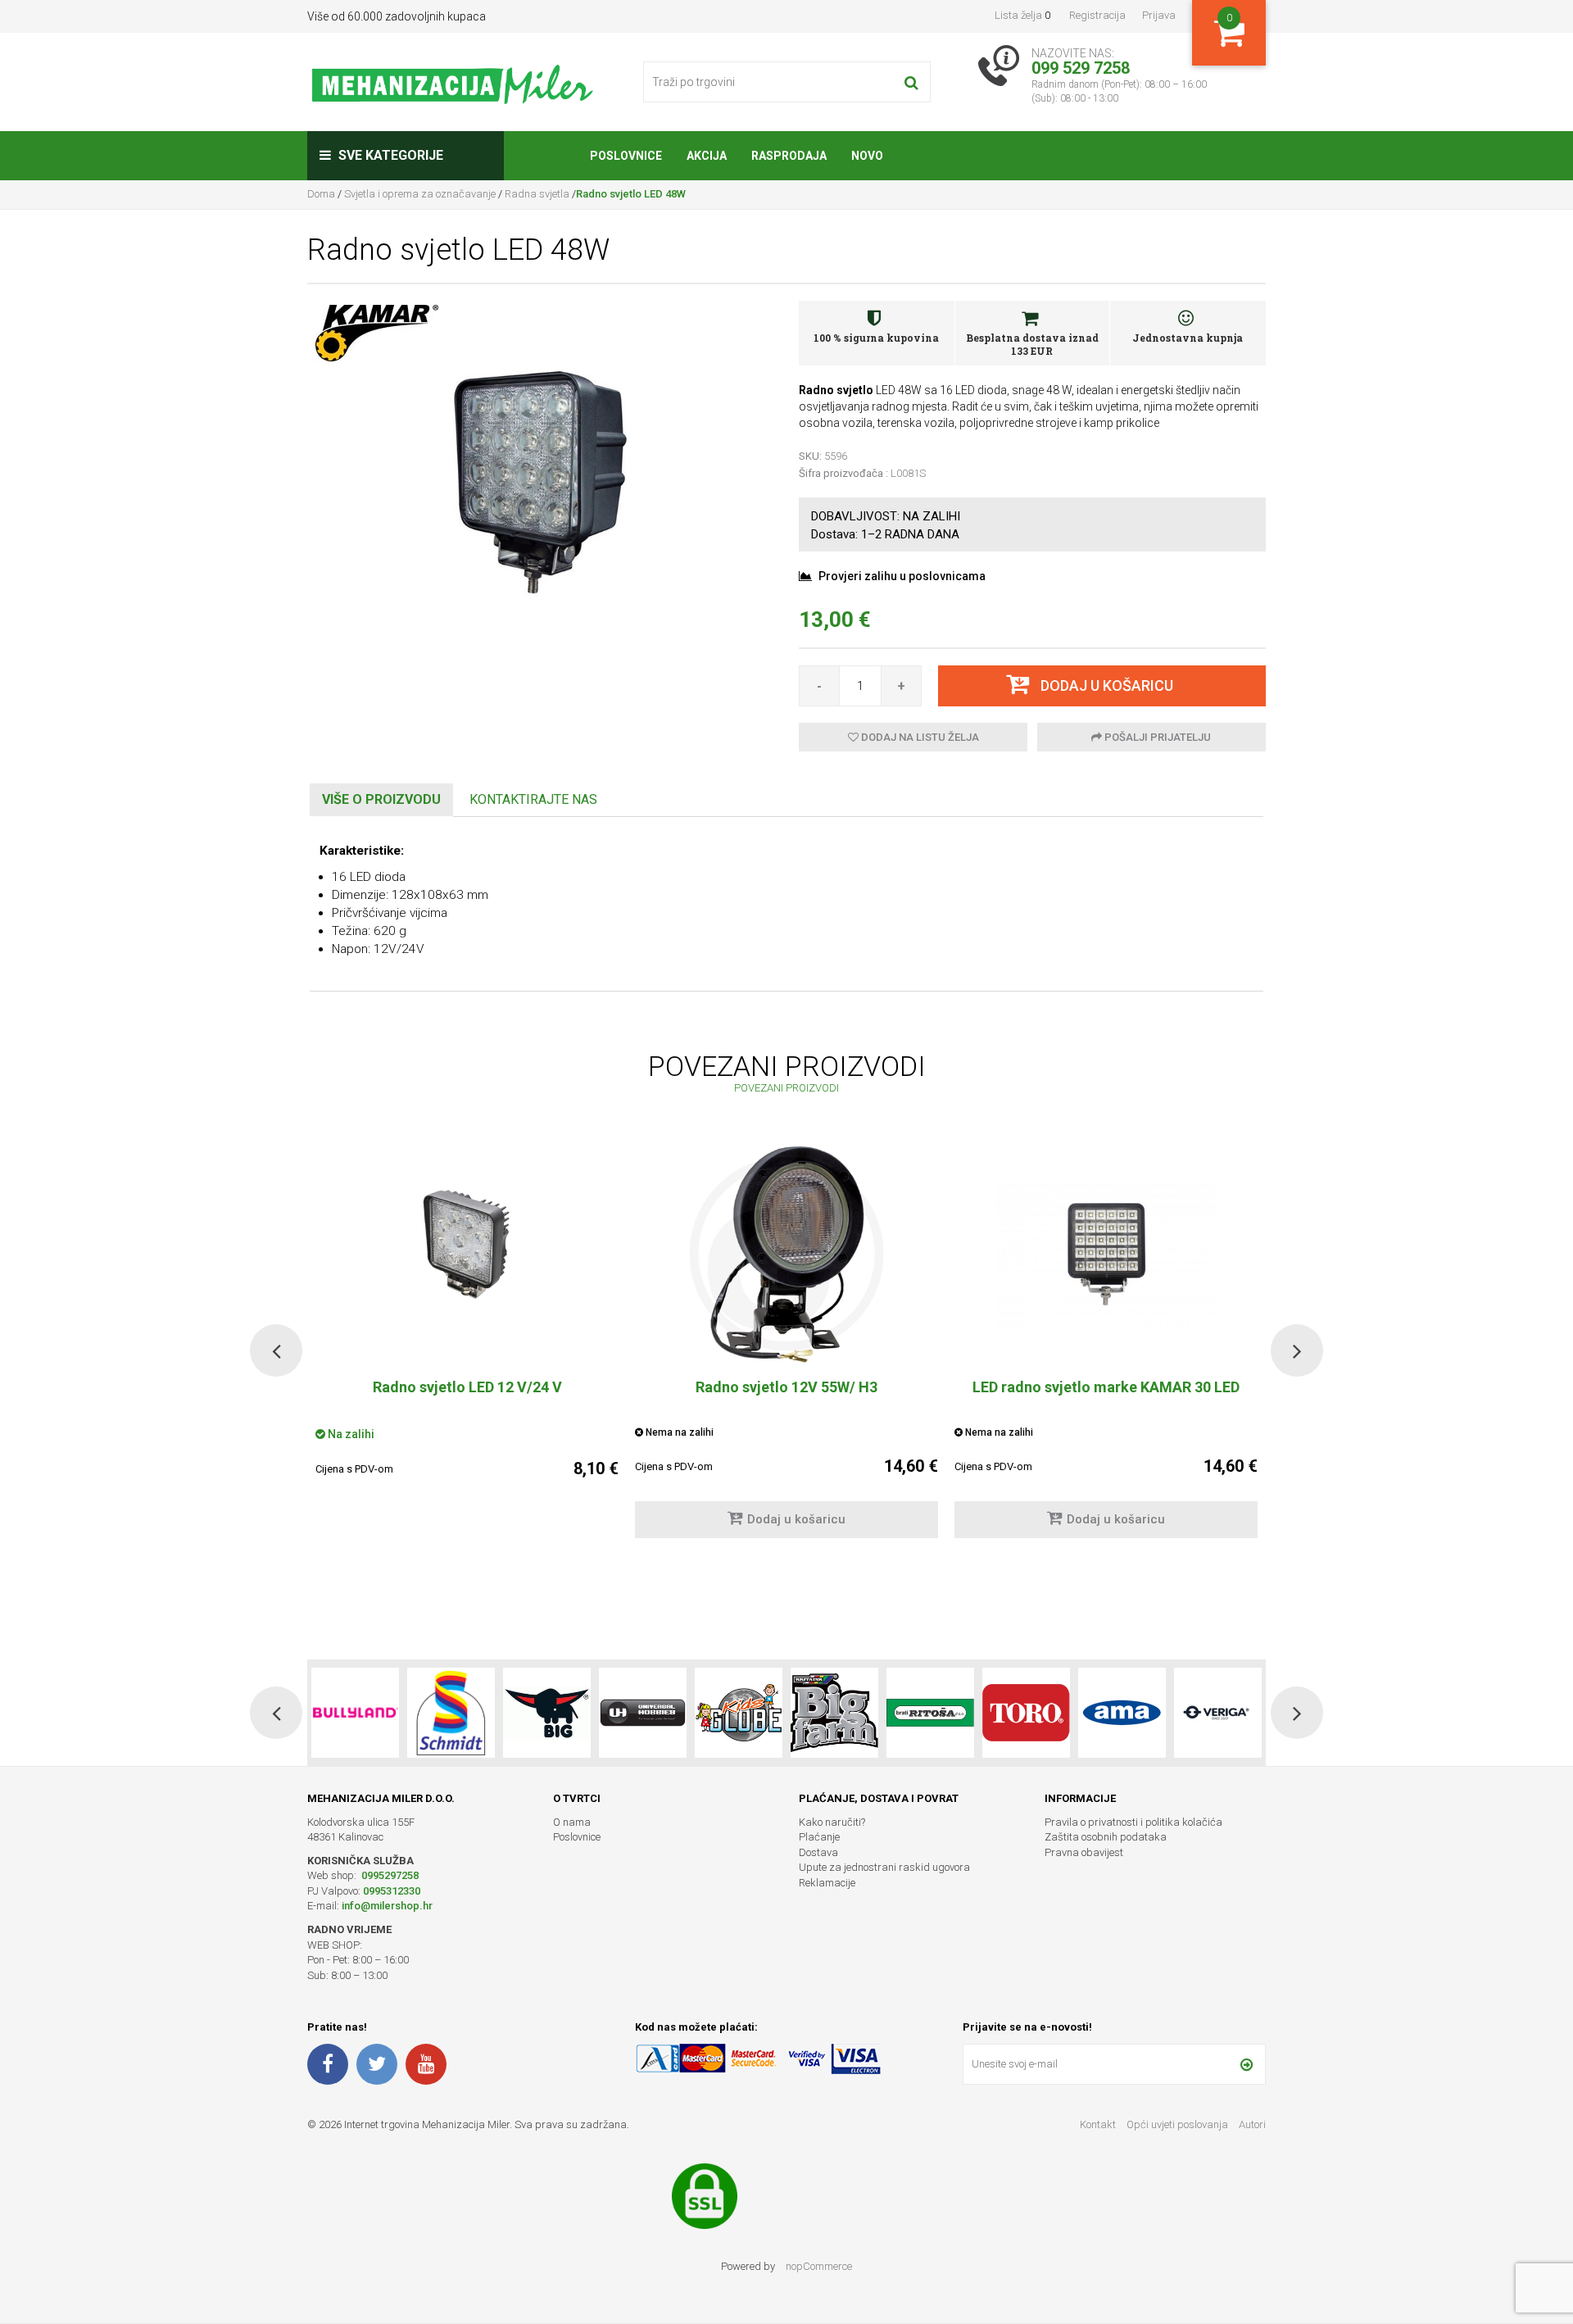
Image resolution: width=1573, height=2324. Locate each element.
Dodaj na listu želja (919, 737)
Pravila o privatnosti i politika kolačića (1133, 1822)
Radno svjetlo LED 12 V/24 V (467, 1387)
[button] (276, 1350)
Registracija (1097, 15)
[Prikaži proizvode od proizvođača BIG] (451, 1713)
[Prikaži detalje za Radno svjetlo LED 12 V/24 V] (467, 1254)
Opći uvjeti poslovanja (1179, 2124)
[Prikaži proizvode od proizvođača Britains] (739, 1713)
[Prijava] (1247, 2064)
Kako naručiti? (832, 1822)
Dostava (818, 1852)
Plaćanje (819, 1837)
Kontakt (1098, 2124)
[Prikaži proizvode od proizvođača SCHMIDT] (355, 1713)
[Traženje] (911, 82)
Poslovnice (577, 1837)
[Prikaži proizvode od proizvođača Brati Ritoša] (834, 1713)
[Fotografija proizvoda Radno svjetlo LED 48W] (541, 480)
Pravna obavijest (1084, 1852)
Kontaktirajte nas (533, 799)
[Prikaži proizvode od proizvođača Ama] (1026, 1713)
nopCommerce (819, 2266)
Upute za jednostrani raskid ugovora (884, 1867)
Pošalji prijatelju (1156, 737)
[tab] (381, 800)
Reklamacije (827, 1883)
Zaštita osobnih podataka (1106, 1837)
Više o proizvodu (381, 799)
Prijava (1159, 15)
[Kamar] (377, 332)
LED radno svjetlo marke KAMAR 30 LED (1106, 1387)
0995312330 (392, 1891)
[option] (786, 1349)
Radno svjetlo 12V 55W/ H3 (786, 1387)
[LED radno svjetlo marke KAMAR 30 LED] (1106, 1254)
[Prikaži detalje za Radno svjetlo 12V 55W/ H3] (786, 1254)
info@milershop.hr (387, 1906)
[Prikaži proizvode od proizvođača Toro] (930, 1713)
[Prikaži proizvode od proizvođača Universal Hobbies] (547, 1713)
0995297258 (389, 1875)
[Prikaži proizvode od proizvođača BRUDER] (1218, 1713)
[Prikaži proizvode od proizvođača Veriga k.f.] (1122, 1713)
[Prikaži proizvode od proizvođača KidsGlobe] (643, 1713)
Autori (1252, 2124)
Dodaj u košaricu (796, 1519)
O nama (572, 1822)
